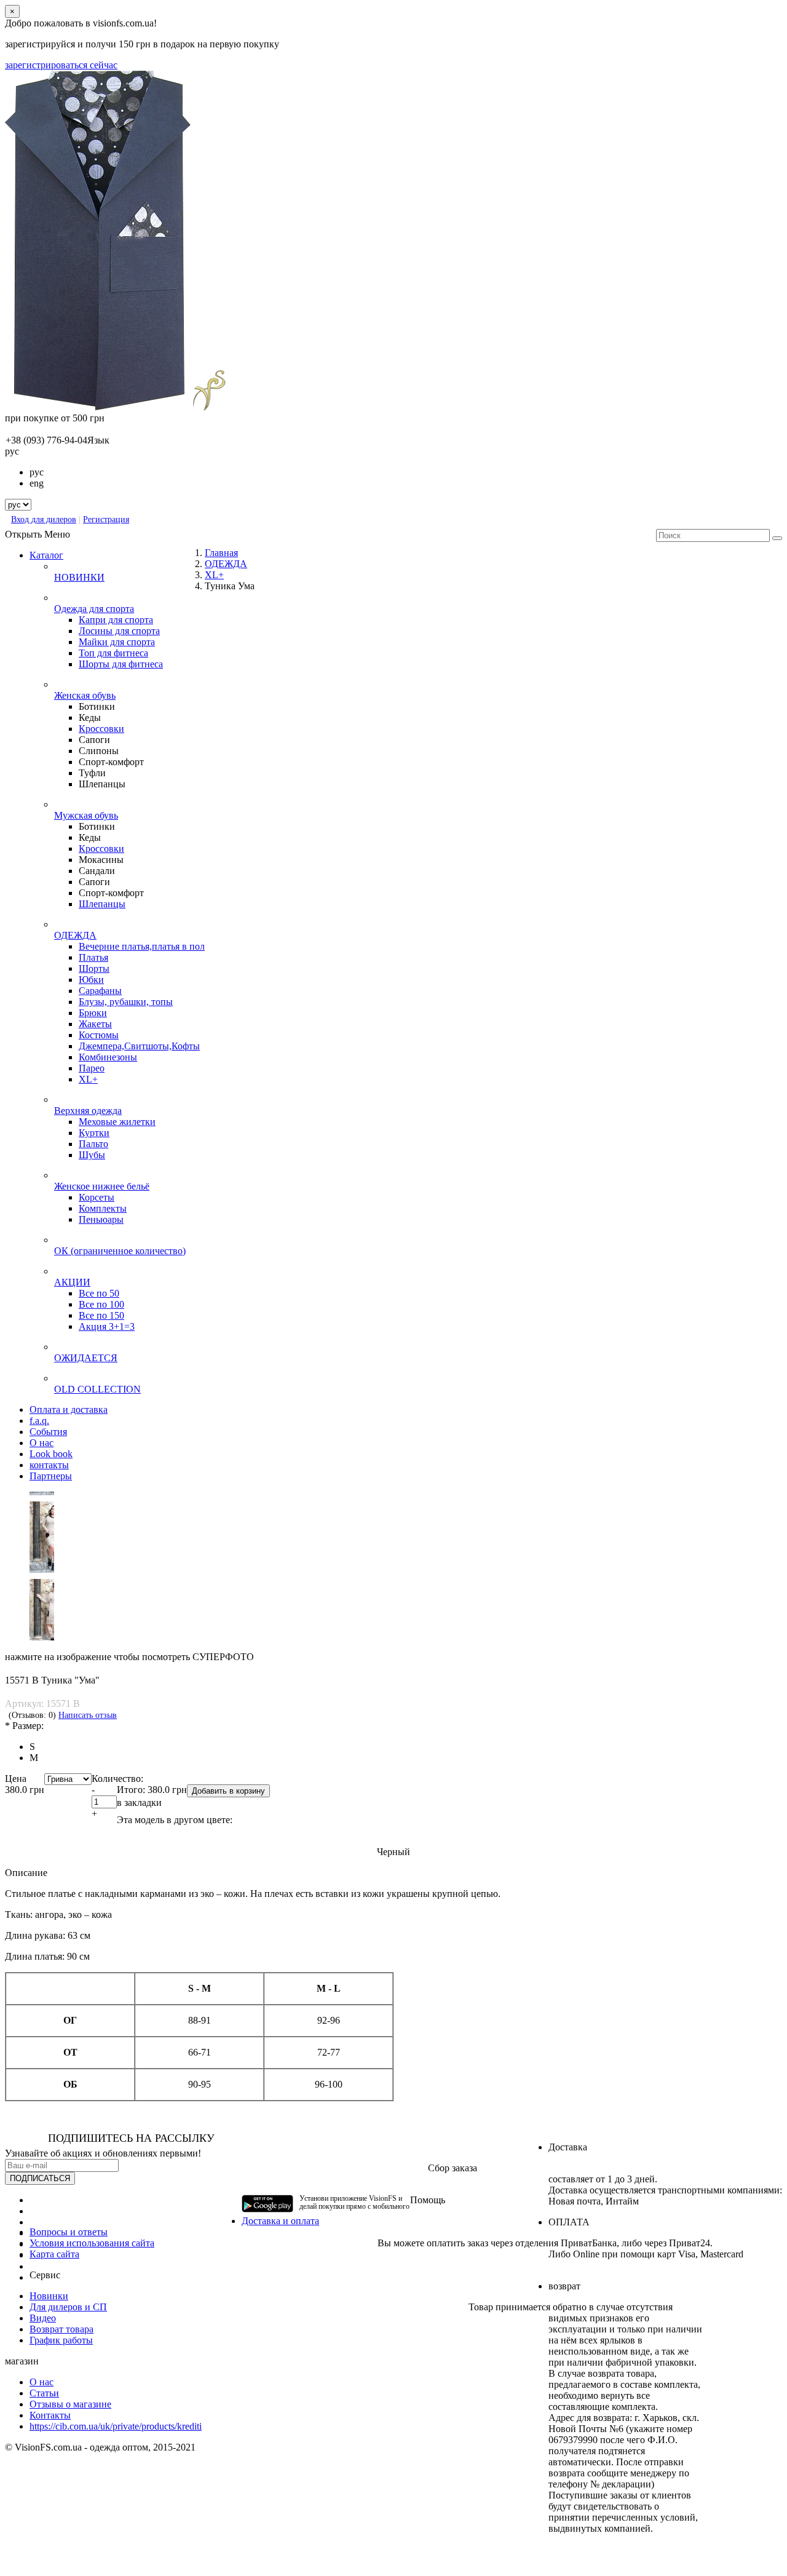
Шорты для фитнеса (121, 664)
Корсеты (97, 1197)
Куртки (94, 1133)
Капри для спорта (116, 620)
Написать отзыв (88, 1715)
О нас (42, 2382)
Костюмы (99, 1035)
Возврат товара (61, 2329)
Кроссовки (101, 729)
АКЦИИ (72, 1282)
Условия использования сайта (92, 2243)
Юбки (91, 980)
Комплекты (103, 1208)
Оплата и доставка (69, 1409)
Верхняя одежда (88, 1111)
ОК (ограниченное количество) (120, 1251)
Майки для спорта (117, 642)
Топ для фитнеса (113, 653)
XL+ (88, 1079)
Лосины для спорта (119, 631)
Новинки (49, 2296)
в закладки (139, 1803)
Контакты (50, 2415)
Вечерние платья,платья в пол (142, 946)
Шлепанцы (102, 904)
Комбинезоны (108, 1057)
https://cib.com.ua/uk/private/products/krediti (116, 2426)
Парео (92, 1068)
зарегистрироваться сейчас (61, 65)
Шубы (92, 1155)
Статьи (44, 2393)
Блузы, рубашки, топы (126, 1002)
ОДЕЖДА (75, 935)
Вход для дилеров (44, 519)
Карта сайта (54, 2254)
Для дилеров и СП (68, 2307)
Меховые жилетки (117, 1122)
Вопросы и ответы (69, 2232)
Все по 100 (101, 1304)
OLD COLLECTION (97, 1389)
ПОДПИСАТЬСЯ (40, 2178)
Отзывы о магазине (70, 2404)
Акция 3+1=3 (107, 1326)
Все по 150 (101, 1315)
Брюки (93, 1013)
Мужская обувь (86, 815)
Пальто (93, 1144)
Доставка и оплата (280, 2221)
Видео (43, 2318)
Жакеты (95, 1024)
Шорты (94, 968)
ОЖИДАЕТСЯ (86, 1358)
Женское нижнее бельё (102, 1186)
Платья (93, 957)
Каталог (46, 555)
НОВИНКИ (79, 577)
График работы (61, 2340)
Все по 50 (99, 1293)
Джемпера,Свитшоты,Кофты (139, 1046)
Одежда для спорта (94, 609)
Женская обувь (85, 695)
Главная (221, 553)
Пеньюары (101, 1219)
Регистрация (106, 519)
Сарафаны (100, 991)
